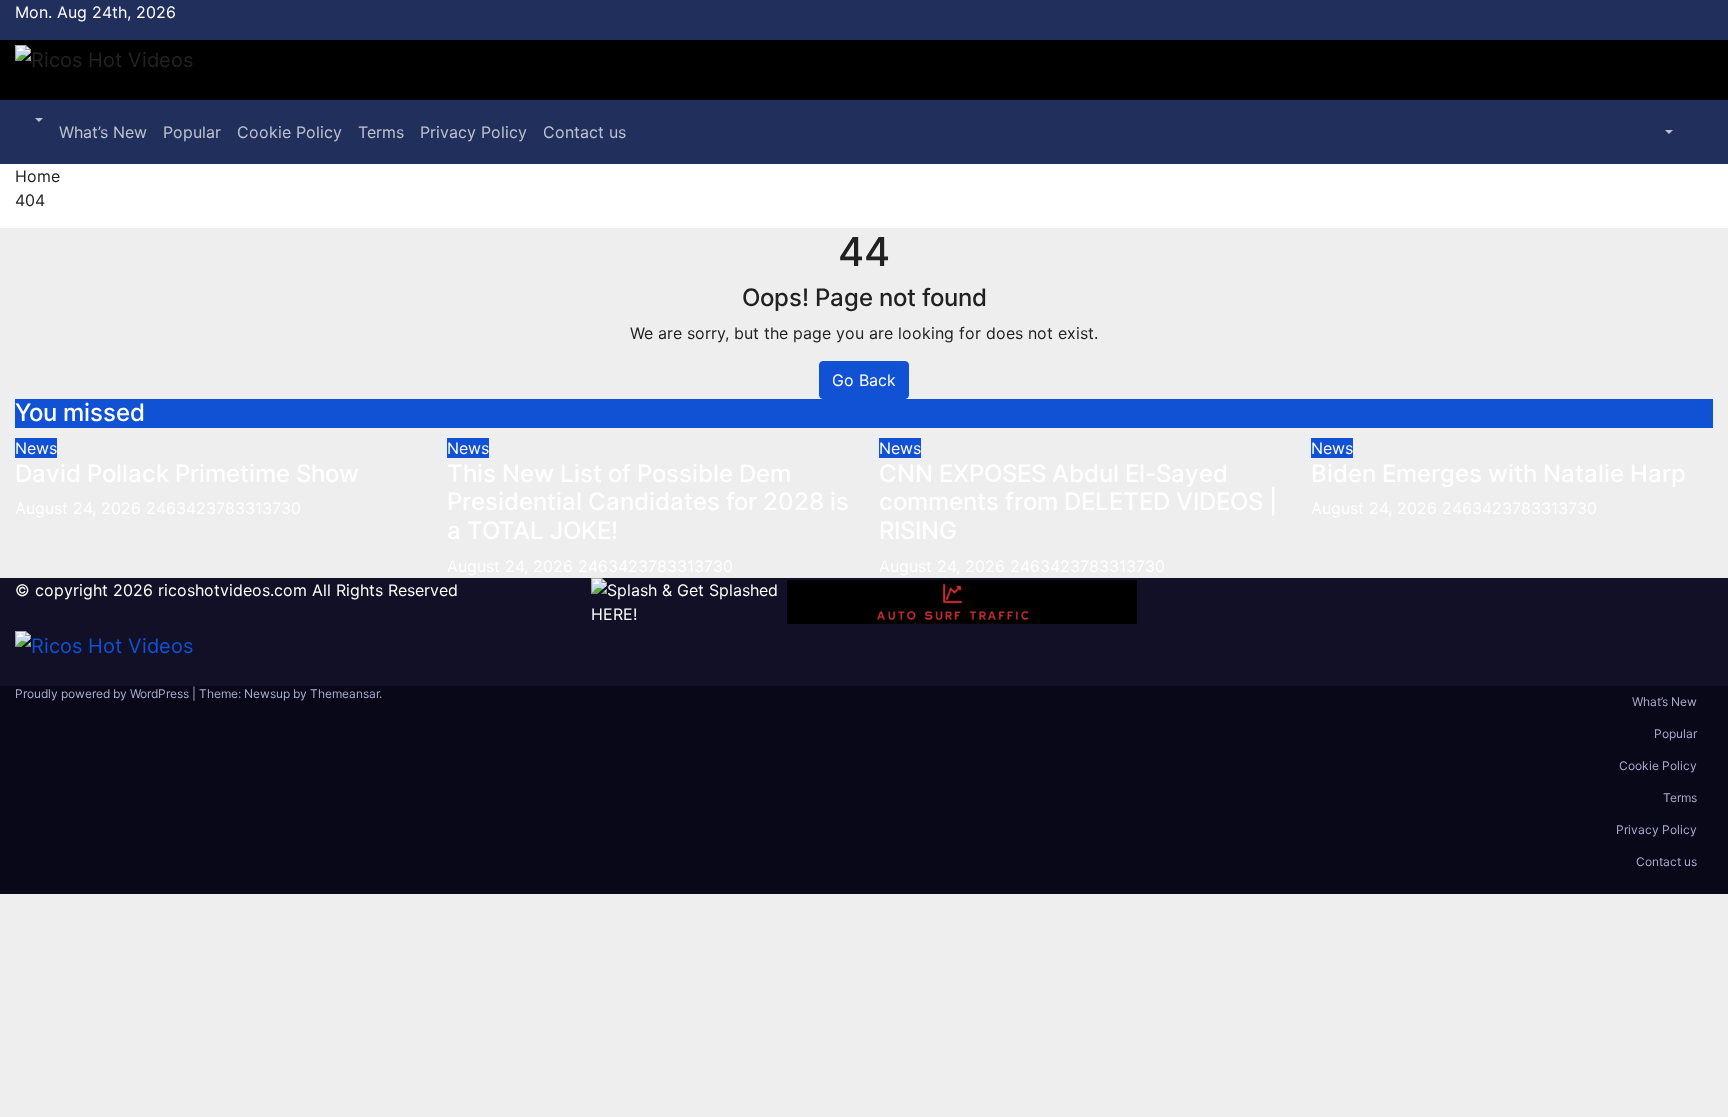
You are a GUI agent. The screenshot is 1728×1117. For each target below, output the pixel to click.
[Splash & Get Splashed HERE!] (689, 602)
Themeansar (344, 693)
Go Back (864, 380)
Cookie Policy (289, 132)
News (36, 448)
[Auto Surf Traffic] (962, 602)
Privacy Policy (473, 132)
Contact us (584, 132)
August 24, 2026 (80, 508)
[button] (37, 120)
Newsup (267, 693)
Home (37, 176)
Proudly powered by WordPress (103, 693)
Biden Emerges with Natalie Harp (1498, 473)
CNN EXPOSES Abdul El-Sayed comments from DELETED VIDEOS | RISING (1078, 502)
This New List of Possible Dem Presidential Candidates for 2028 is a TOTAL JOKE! (648, 502)
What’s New (103, 132)
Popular (192, 132)
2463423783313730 (223, 508)
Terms (381, 132)
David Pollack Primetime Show (187, 473)
